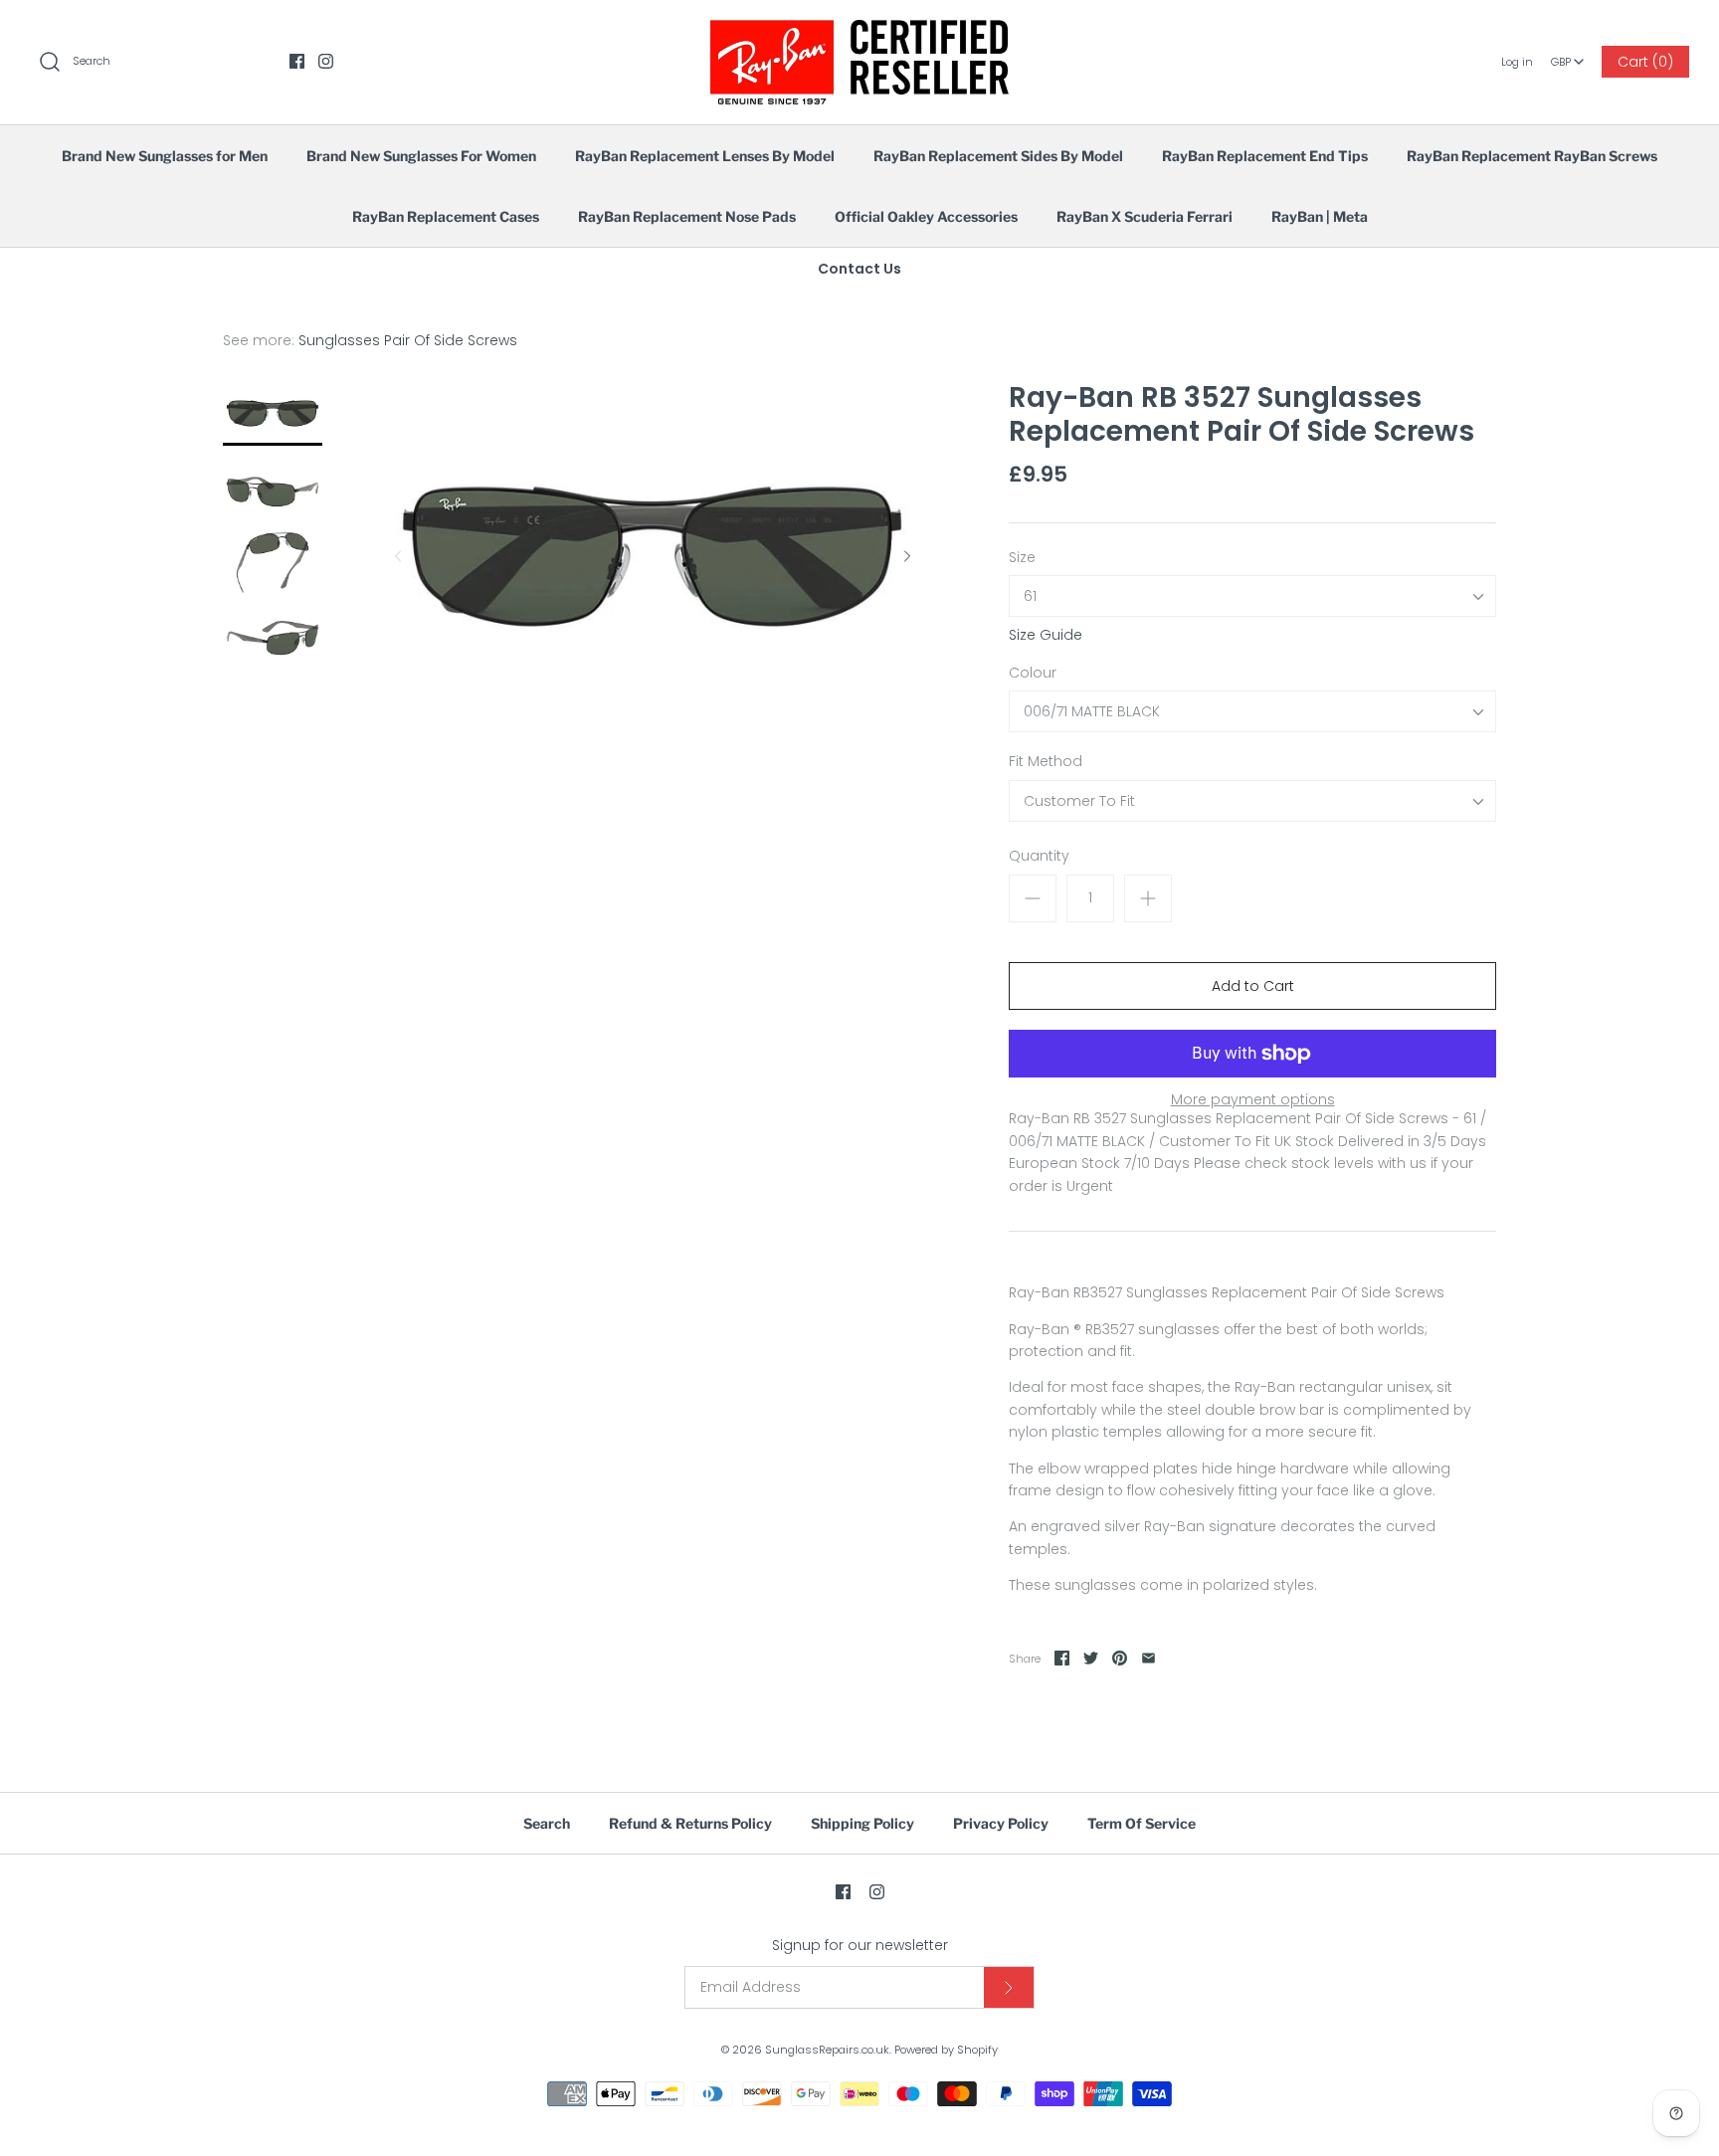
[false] (273, 413)
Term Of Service (1142, 1823)
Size (1022, 558)
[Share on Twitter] (1091, 1658)
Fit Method (1046, 762)
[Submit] (1009, 1987)
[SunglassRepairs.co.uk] (859, 31)
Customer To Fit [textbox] (1079, 801)
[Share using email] (1148, 1658)
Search (547, 1823)
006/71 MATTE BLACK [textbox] (1092, 712)
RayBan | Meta (1320, 216)
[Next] (907, 556)
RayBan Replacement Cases (446, 216)
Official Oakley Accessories (926, 216)
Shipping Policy (862, 1823)
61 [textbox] (1030, 596)
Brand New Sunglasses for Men (165, 156)
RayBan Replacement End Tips (1265, 156)
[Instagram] (326, 61)
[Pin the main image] (1120, 1658)
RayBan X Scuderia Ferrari (1145, 216)
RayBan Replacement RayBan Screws (1532, 156)
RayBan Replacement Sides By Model (998, 156)
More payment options (1253, 1100)
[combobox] (1567, 55)
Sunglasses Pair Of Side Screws (408, 340)
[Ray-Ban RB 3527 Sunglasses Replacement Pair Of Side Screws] (273, 488)
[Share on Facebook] (1062, 1658)
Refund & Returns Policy (690, 1823)
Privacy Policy (1001, 1823)
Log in (1517, 62)
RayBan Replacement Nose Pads (687, 216)
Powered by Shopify (946, 2050)
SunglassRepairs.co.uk (827, 2050)
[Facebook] (297, 61)
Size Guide (1046, 635)
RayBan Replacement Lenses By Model (705, 156)
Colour (1033, 673)
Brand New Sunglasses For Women (421, 156)
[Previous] (398, 556)
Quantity (1039, 856)
